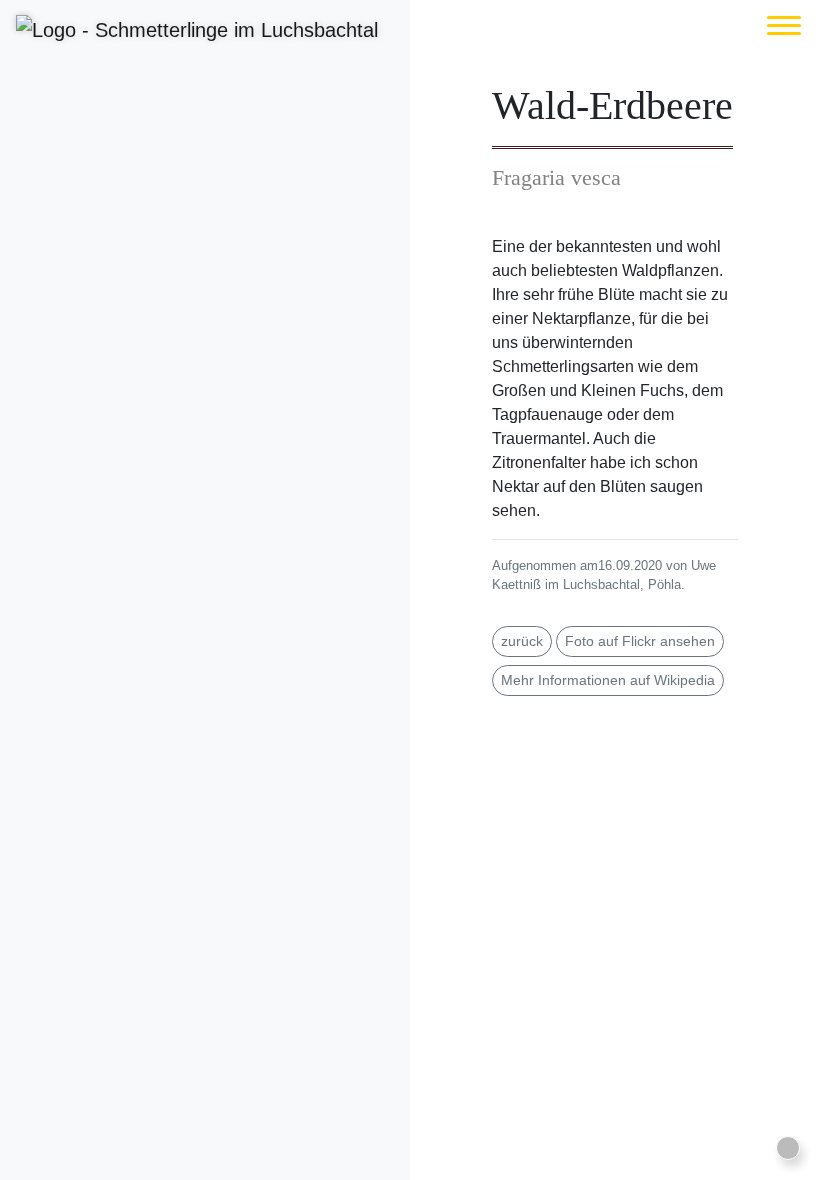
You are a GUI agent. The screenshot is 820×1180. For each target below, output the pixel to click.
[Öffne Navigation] (784, 25)
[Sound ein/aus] (788, 1148)
